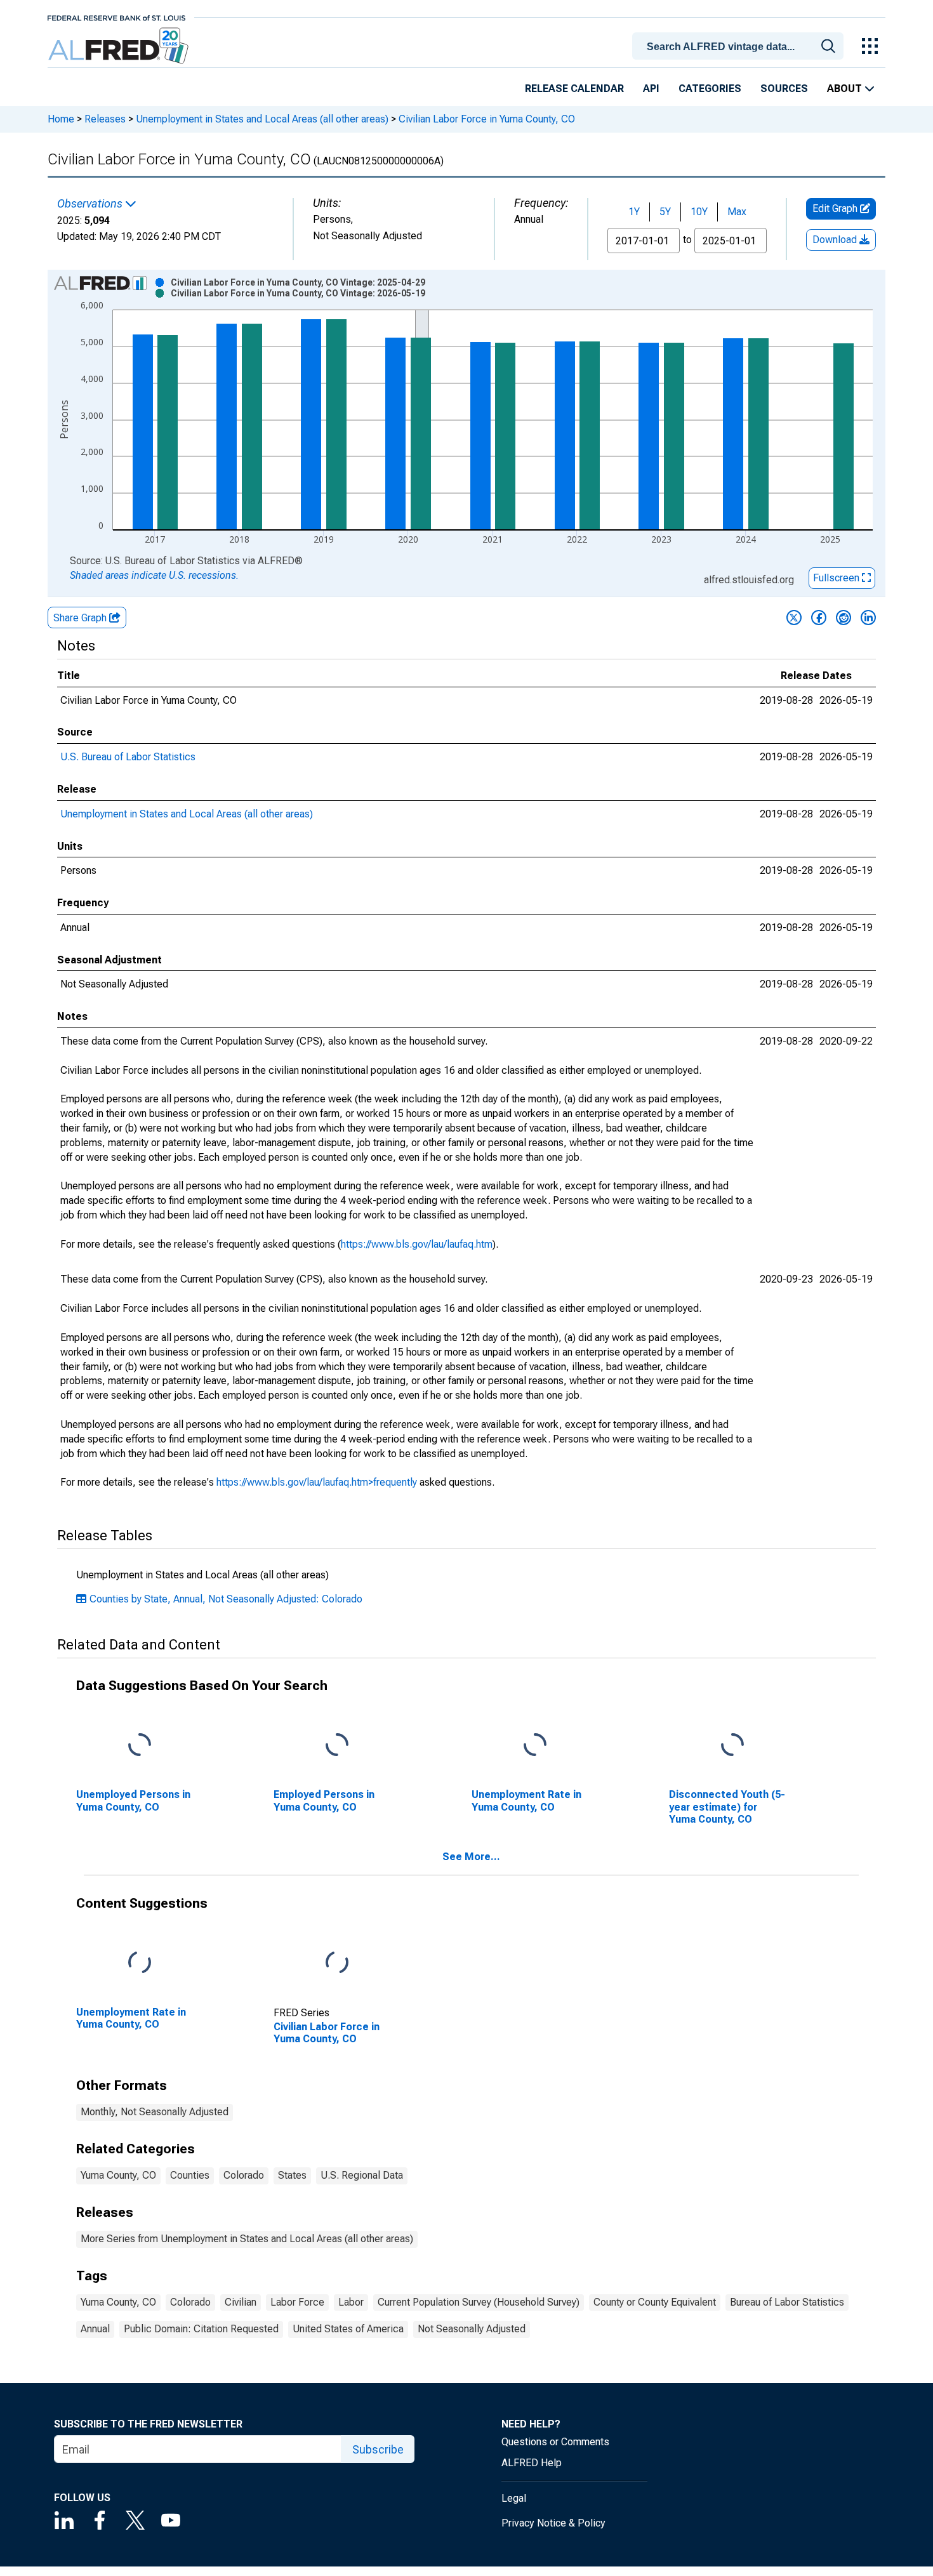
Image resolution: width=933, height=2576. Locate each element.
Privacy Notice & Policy (553, 2523)
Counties (190, 2175)
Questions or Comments (555, 2442)
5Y (665, 212)
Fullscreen (837, 578)
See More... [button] (471, 1857)
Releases (105, 119)
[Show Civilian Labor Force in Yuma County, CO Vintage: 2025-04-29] (298, 282)
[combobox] (740, 45)
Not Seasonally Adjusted (472, 2329)
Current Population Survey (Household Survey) (479, 2302)
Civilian (241, 2302)
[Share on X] (794, 618)
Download (836, 240)
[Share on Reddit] (844, 618)
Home (61, 119)
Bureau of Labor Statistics (787, 2302)
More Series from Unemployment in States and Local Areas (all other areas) (247, 2239)
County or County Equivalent (655, 2302)
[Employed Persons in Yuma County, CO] (337, 1746)
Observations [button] (91, 204)
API (651, 89)
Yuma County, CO (118, 2175)
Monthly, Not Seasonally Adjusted (155, 2112)
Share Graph (81, 618)
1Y (634, 212)
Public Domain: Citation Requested (201, 2329)
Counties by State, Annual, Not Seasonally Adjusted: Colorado (226, 1599)
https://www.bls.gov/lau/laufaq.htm (417, 1244)
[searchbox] (740, 47)
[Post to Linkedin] (868, 618)
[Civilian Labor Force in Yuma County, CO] (337, 1963)
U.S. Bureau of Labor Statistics (128, 757)
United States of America (348, 2329)
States (292, 2175)
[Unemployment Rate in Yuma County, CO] (535, 1746)
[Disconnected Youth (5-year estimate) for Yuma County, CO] (732, 1746)
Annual (95, 2329)
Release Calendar (574, 89)
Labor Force (297, 2302)
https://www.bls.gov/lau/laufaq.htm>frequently (317, 1482)
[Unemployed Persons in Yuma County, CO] (140, 1746)
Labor (351, 2302)
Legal (514, 2498)
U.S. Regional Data (362, 2175)
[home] (120, 46)
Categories (710, 89)
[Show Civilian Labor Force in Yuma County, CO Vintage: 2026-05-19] (298, 293)
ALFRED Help (532, 2463)
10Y (699, 212)
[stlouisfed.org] (116, 17)
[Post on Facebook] (819, 618)
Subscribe (378, 2449)
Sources (784, 89)
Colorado (244, 2175)
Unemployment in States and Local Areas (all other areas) (262, 119)
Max (737, 212)
